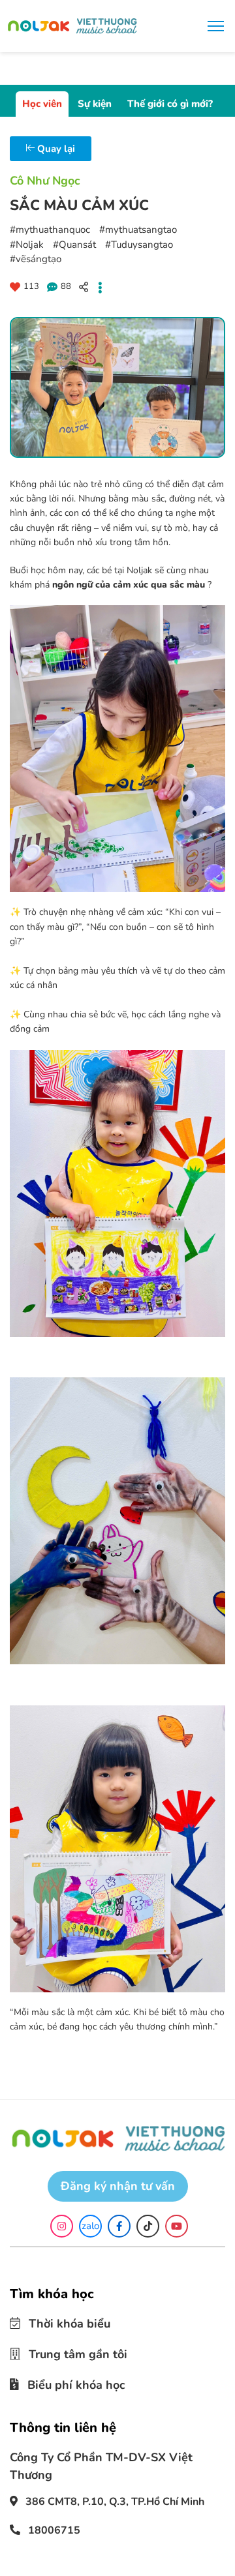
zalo (90, 2226)
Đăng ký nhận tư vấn (118, 2186)
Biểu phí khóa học (67, 2380)
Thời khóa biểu (61, 2323)
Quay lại (55, 149)
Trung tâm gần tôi (68, 2352)
